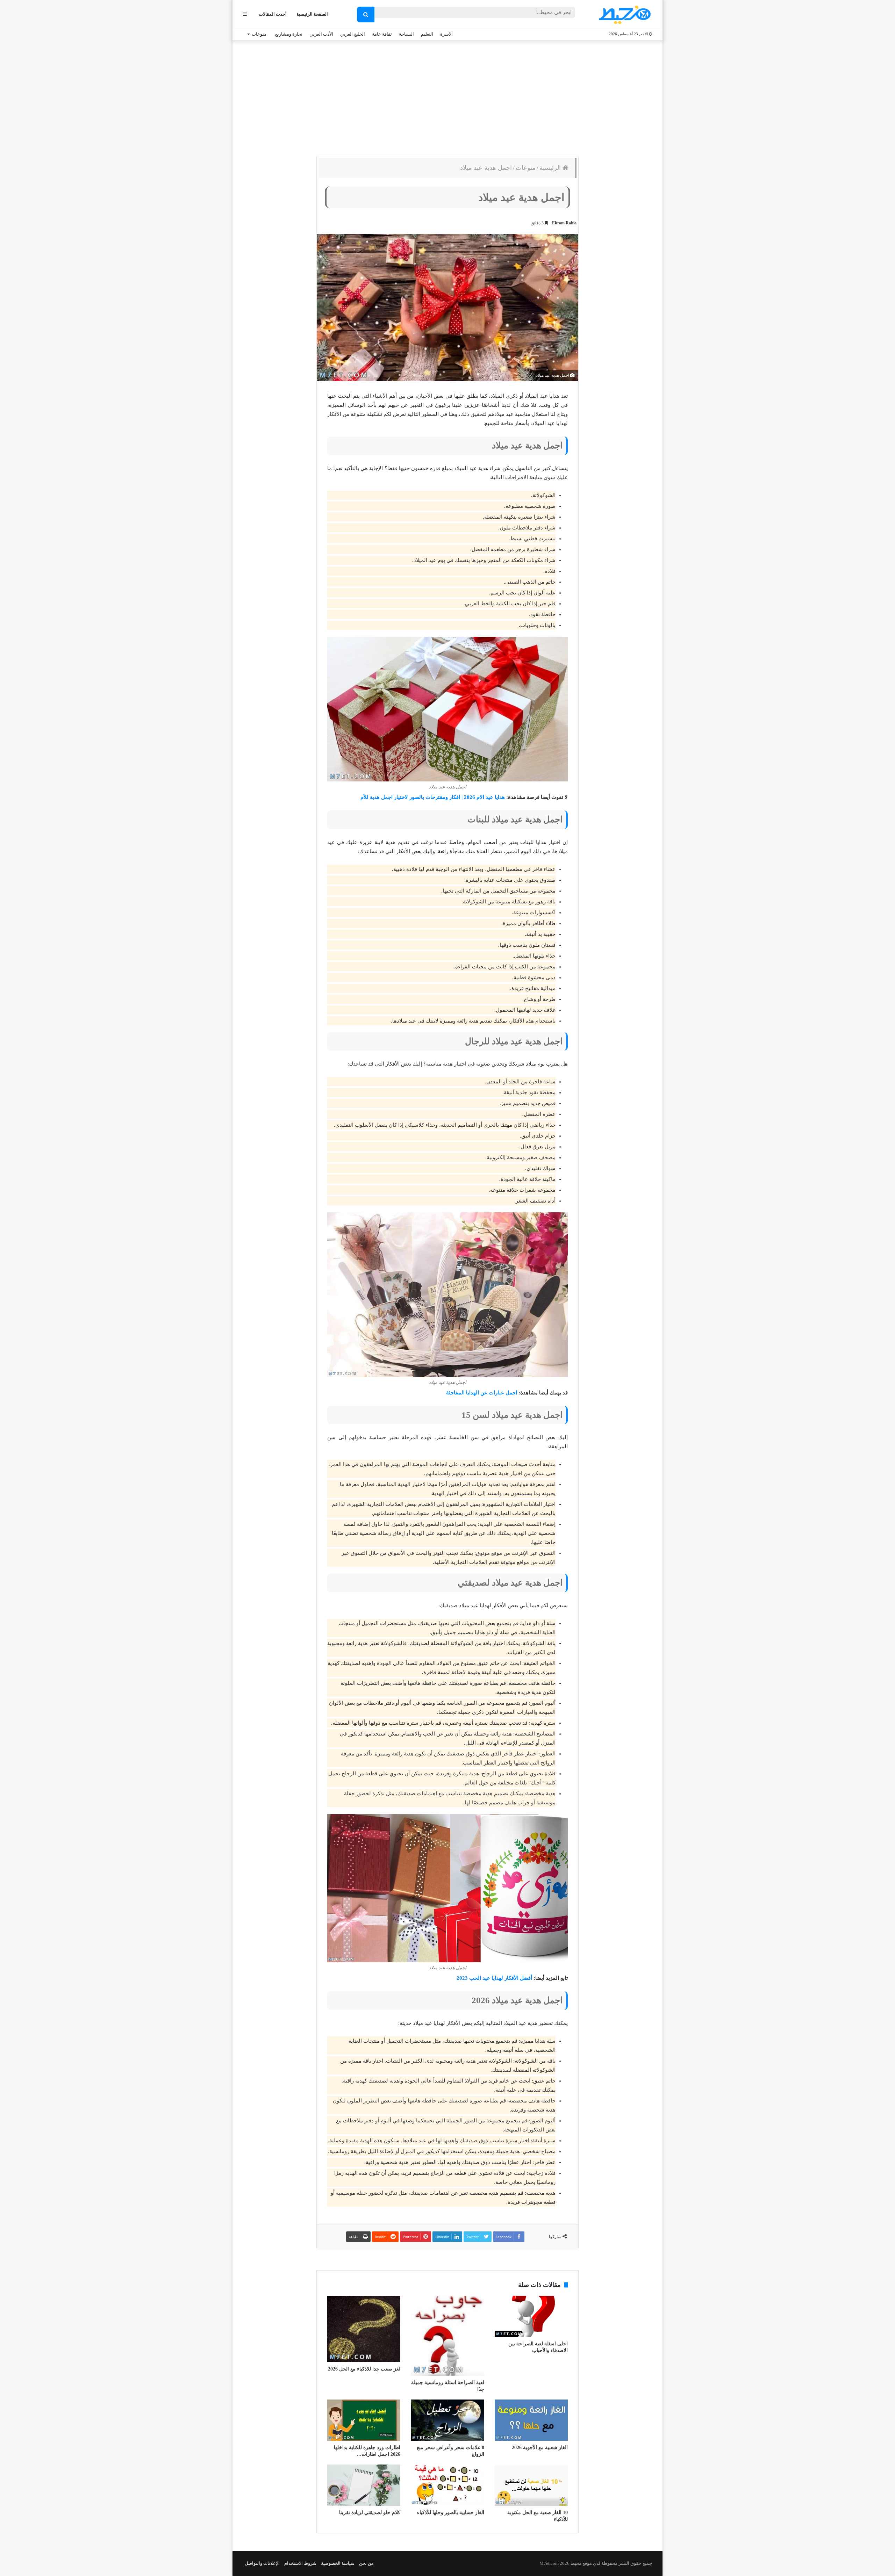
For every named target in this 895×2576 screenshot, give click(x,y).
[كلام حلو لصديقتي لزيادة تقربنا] (364, 2485)
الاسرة (446, 34)
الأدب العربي (321, 34)
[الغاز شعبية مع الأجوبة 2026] (531, 2420)
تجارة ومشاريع (289, 34)
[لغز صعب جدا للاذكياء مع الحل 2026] (364, 2329)
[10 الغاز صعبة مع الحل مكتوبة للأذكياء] (531, 2485)
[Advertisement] (447, 96)
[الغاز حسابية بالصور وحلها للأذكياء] (447, 2485)
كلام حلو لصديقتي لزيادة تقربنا (370, 2513)
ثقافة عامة (382, 34)
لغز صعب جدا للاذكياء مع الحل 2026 (364, 2369)
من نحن (366, 2563)
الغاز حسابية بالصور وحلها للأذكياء (451, 2513)
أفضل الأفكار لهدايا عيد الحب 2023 (494, 1978)
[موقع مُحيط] (624, 15)
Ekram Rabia (564, 223)
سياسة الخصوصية (338, 2563)
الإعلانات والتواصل (262, 2563)
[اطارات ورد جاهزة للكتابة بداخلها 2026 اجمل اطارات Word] (364, 2420)
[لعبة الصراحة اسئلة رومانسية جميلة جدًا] (447, 2336)
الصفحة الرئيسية (312, 14)
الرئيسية (551, 168)
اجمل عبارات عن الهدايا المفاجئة (482, 1393)
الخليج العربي (353, 34)
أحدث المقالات (273, 14)
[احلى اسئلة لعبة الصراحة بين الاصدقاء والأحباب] (531, 2316)
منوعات (259, 34)
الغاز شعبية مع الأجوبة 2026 (540, 2448)
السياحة (406, 34)
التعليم (427, 34)
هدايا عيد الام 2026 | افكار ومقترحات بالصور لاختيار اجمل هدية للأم (433, 797)
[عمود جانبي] (245, 14)
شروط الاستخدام (300, 2563)
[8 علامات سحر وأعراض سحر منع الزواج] (447, 2420)
